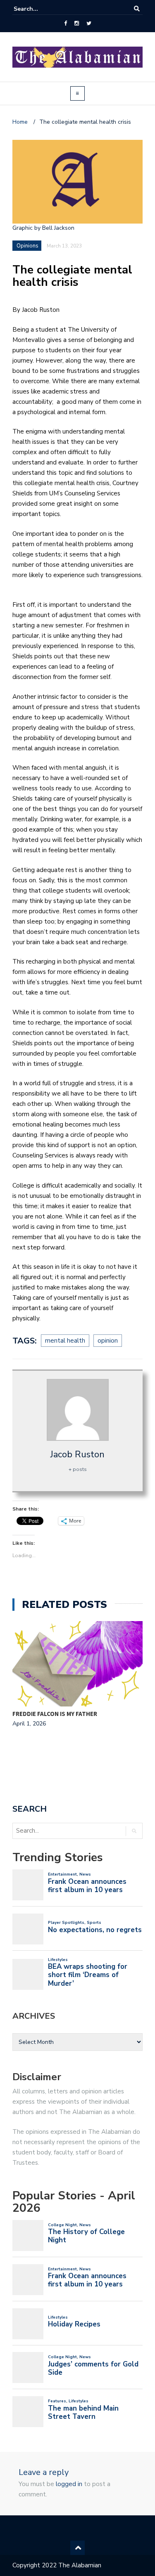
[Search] (137, 9)
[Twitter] (89, 24)
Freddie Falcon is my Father (55, 1714)
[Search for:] (39, 9)
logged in (69, 2484)
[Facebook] (66, 24)
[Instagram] (77, 24)
